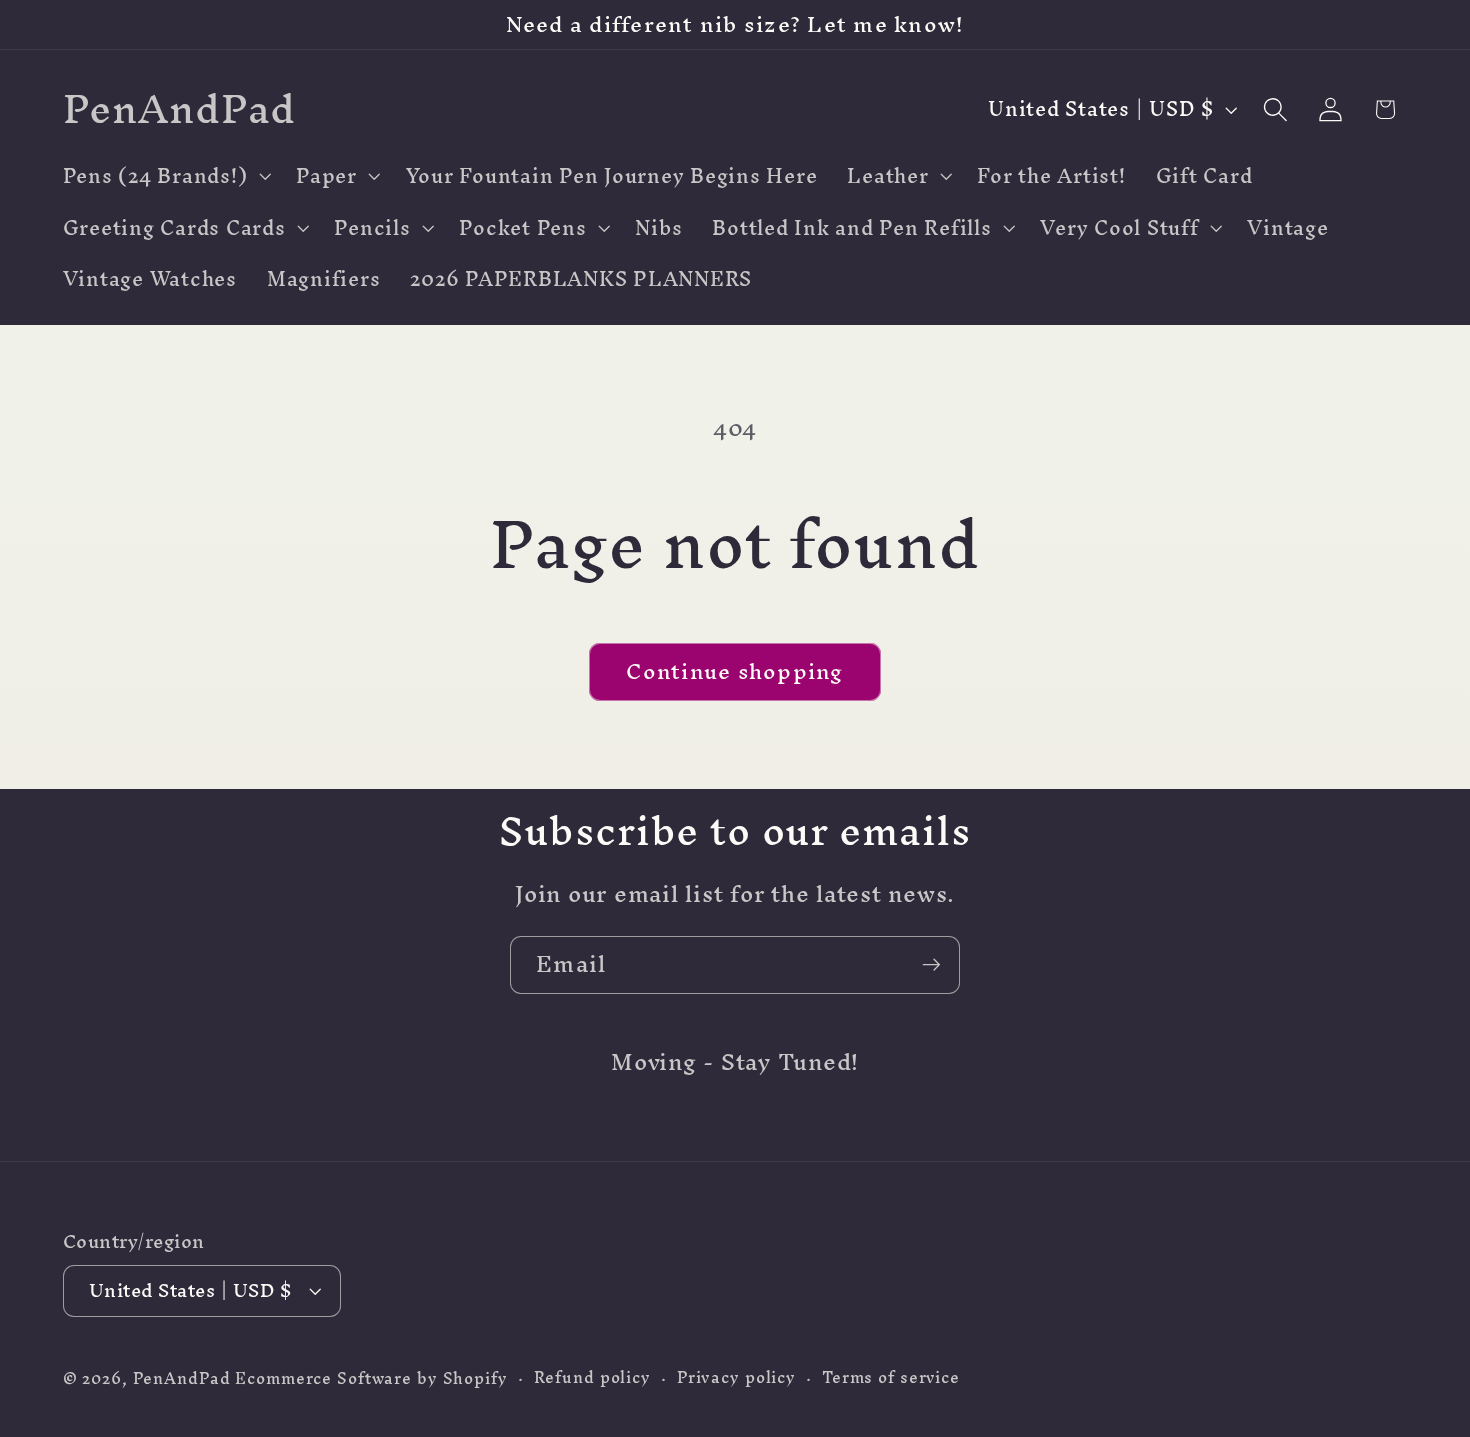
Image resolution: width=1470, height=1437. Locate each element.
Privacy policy (736, 1377)
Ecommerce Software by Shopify (371, 1378)
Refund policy (592, 1377)
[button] (165, 176)
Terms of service (891, 1377)
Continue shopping (734, 671)
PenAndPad (182, 1378)
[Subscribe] (931, 965)
